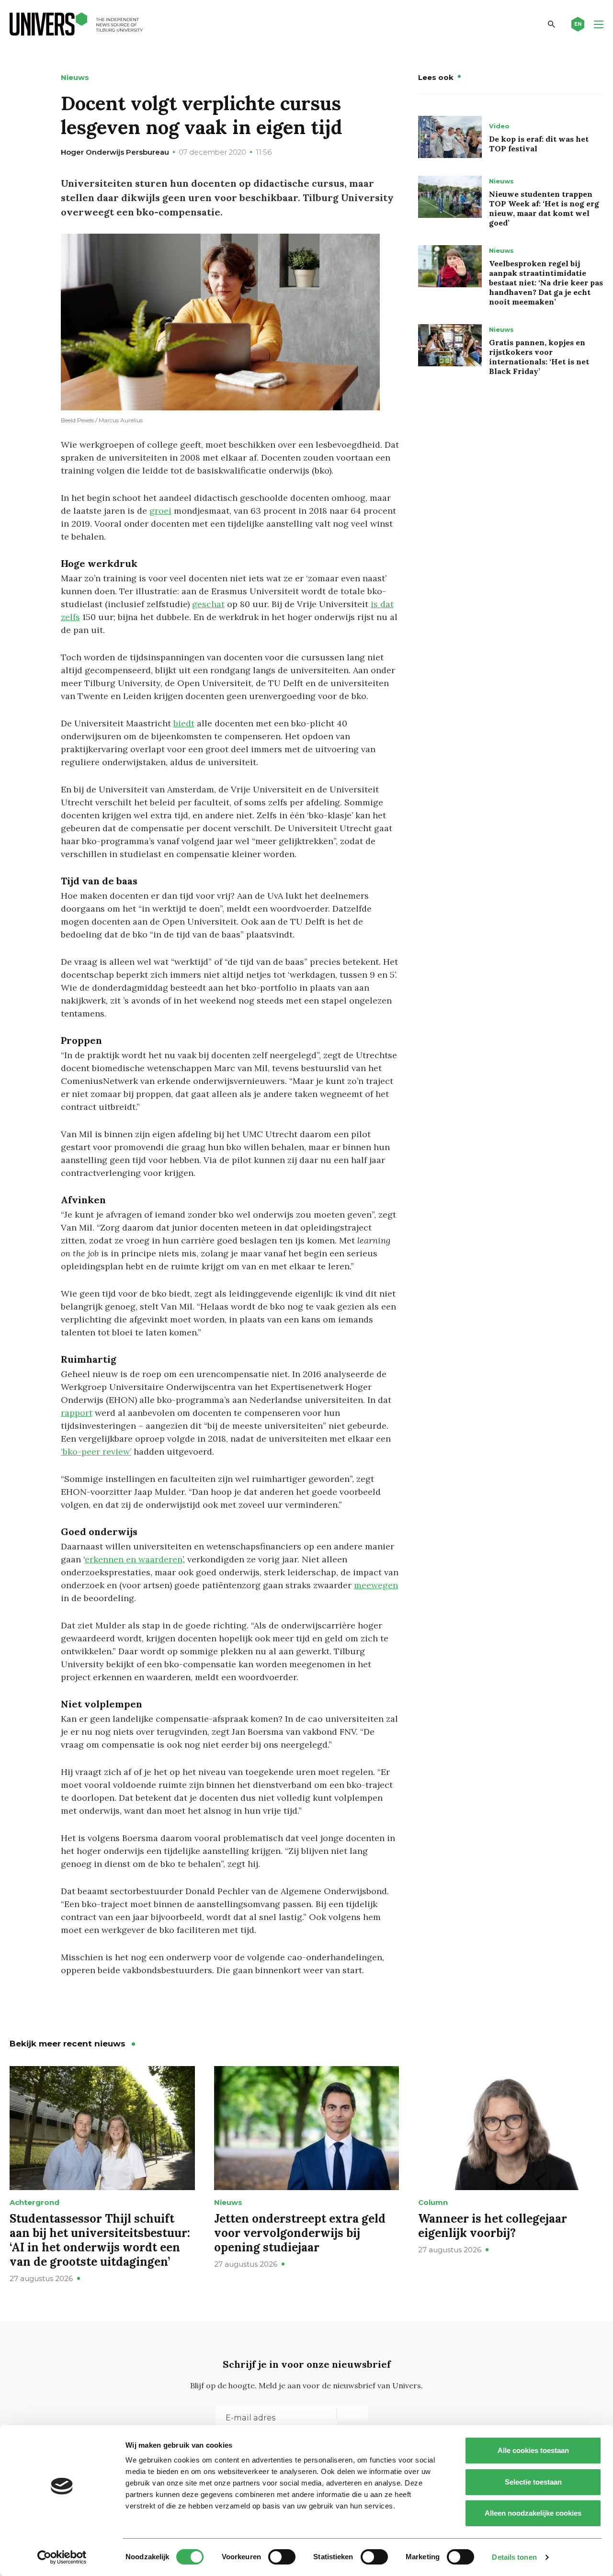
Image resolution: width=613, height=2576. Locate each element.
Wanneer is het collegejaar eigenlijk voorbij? (493, 2226)
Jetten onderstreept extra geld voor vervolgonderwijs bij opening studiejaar (300, 2233)
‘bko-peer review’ (96, 1452)
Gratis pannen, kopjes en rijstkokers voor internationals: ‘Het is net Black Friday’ (539, 357)
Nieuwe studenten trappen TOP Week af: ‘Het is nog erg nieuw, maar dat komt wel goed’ (544, 208)
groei (160, 511)
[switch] (282, 2557)
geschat (208, 604)
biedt (184, 723)
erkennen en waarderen (134, 1559)
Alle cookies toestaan (533, 2450)
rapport (77, 1413)
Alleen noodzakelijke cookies (533, 2513)
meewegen (376, 1585)
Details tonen (514, 2557)
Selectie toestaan (533, 2482)
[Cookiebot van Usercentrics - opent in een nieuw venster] (62, 2557)
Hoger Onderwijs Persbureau (115, 152)
